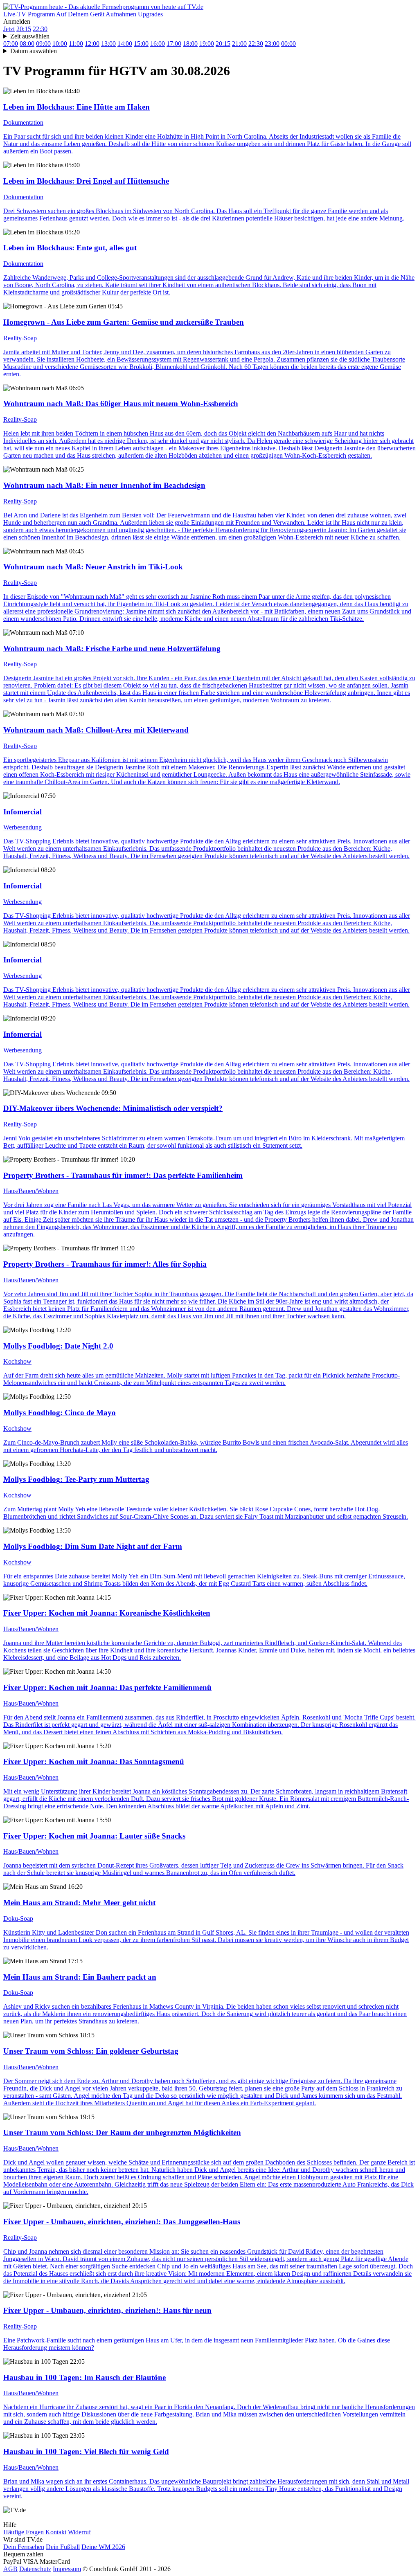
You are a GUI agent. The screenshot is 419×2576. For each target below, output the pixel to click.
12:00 (92, 44)
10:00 (60, 44)
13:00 (108, 44)
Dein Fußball (63, 2547)
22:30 (40, 29)
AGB (10, 2569)
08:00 (27, 44)
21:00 (239, 44)
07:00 (11, 44)
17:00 (174, 44)
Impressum (67, 2569)
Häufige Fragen (24, 2532)
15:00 (141, 44)
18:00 (190, 44)
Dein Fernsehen (24, 2547)
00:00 (288, 44)
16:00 (158, 44)
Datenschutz (35, 2569)
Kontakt (56, 2532)
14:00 (125, 44)
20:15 (24, 29)
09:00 (43, 44)
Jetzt (9, 29)
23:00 (272, 44)
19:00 (207, 44)
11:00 (76, 44)
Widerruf (79, 2532)
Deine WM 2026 (103, 2547)
